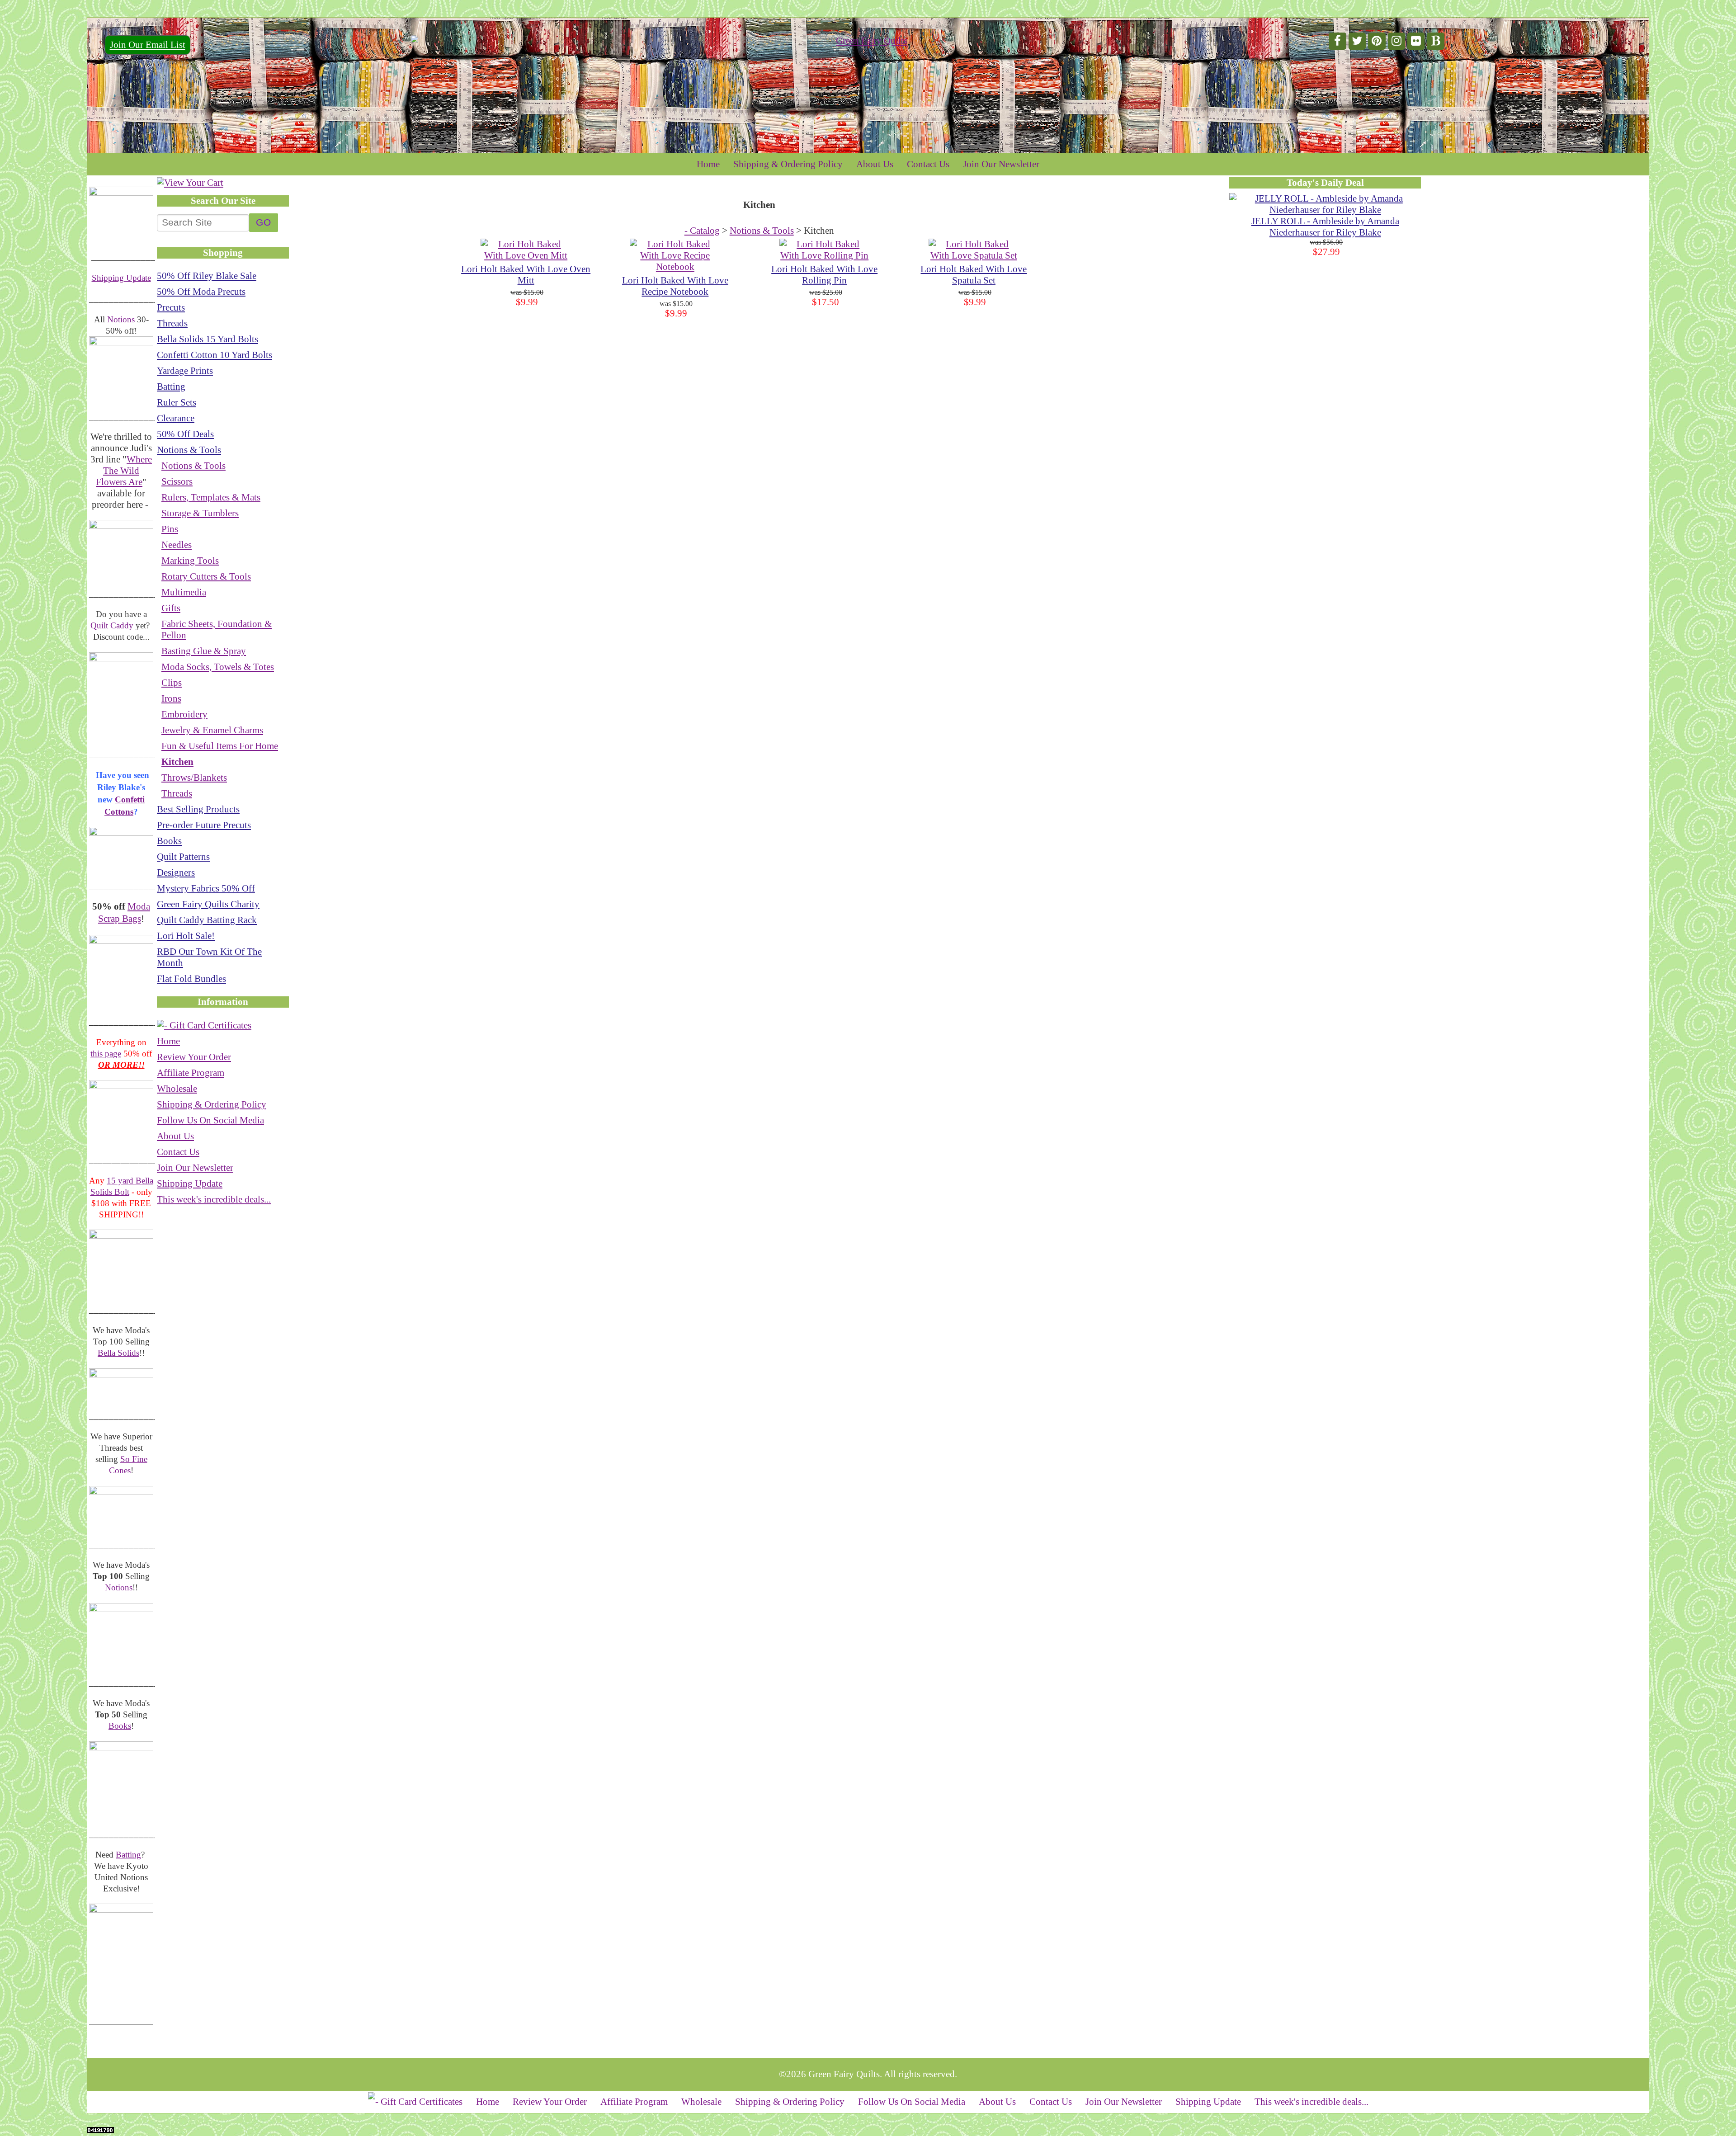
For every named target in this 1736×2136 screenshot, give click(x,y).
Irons (171, 698)
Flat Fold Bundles (191, 979)
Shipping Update (121, 278)
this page (106, 1054)
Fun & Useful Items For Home (220, 746)
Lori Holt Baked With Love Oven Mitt (526, 275)
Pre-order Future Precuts (204, 825)
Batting (128, 1855)
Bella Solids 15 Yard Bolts (208, 339)
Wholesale (177, 1089)
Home (708, 164)
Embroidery (184, 714)
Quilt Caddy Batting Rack (207, 920)
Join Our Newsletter (1001, 164)
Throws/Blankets (194, 778)
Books (120, 1726)
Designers (176, 872)
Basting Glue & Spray (204, 651)
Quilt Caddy (112, 625)
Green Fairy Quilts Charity (208, 904)
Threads (172, 323)
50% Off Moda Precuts (201, 292)
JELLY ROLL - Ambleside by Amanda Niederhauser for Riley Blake (1325, 227)
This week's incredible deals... (214, 1199)
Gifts (171, 608)
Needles (177, 545)
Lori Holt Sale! (186, 936)
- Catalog (702, 231)
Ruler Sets (177, 402)
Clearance (176, 418)
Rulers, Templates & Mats (211, 497)
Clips (172, 683)
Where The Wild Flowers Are (124, 471)
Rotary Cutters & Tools (206, 576)
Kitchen (177, 762)
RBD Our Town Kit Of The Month (209, 957)
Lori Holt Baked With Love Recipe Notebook (675, 286)
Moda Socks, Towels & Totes (218, 667)
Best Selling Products (198, 809)
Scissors (177, 481)
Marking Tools (190, 561)
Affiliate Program (191, 1073)
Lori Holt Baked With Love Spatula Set (974, 275)
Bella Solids (118, 1353)
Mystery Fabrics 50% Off (206, 888)
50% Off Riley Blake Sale (207, 276)
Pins (170, 529)
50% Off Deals (185, 434)
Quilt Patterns (183, 857)
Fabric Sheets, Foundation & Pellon (217, 629)
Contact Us (928, 164)
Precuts (171, 307)
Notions (121, 319)
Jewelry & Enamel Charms (212, 730)
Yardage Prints (185, 371)
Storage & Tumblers (200, 513)
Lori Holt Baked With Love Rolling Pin (824, 275)
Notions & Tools (189, 450)
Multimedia (184, 592)
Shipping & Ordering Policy (788, 164)
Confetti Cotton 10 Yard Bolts (215, 355)
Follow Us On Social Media (210, 1120)
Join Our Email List (148, 45)
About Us (875, 164)
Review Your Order (194, 1057)
